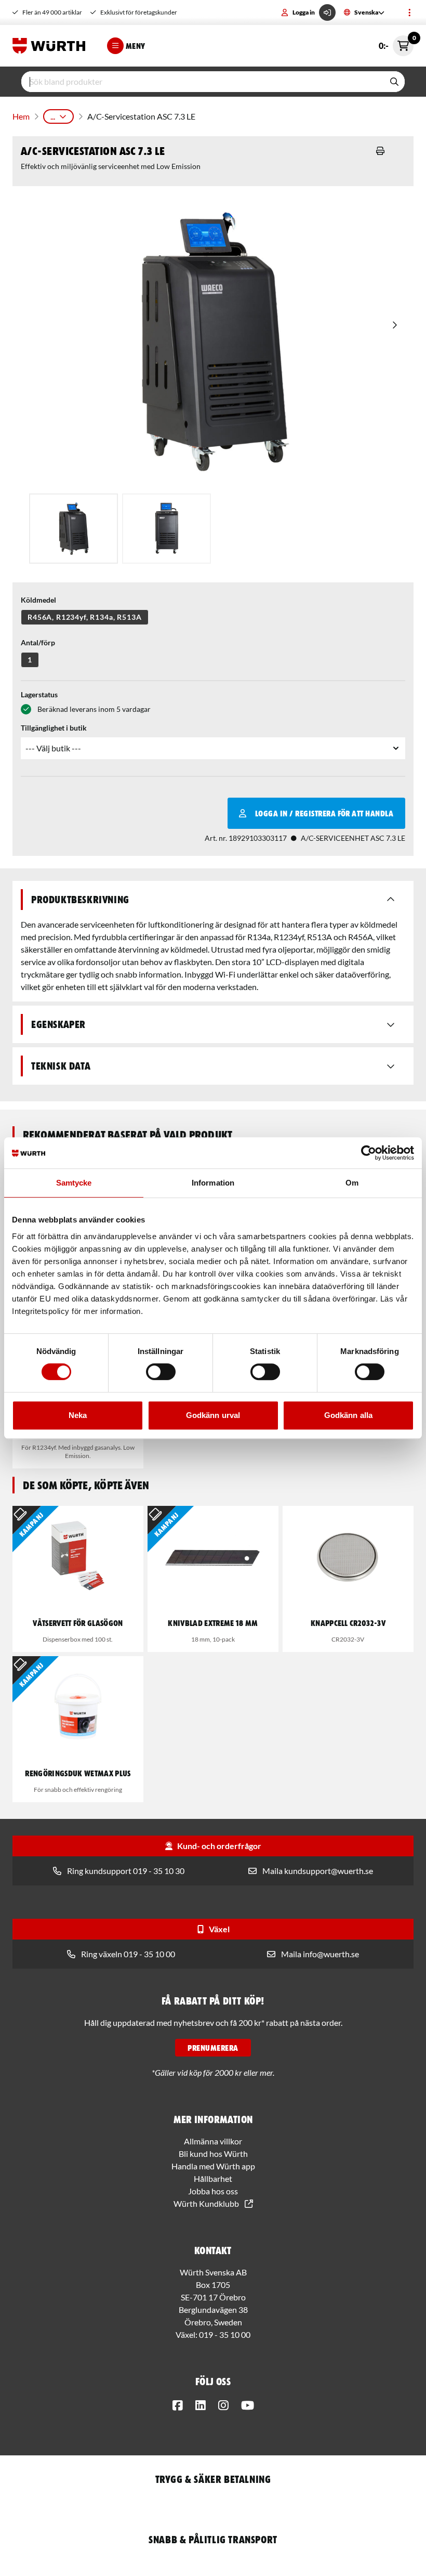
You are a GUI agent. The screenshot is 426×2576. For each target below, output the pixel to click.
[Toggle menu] (409, 12)
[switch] (161, 1372)
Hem (21, 116)
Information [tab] (213, 1183)
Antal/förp (38, 642)
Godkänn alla (348, 1415)
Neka (78, 1415)
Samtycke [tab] (74, 1183)
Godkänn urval (213, 1415)
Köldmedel (38, 600)
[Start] (51, 46)
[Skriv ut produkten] (380, 151)
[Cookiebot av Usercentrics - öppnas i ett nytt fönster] (369, 1153)
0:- (396, 43)
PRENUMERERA (213, 2048)
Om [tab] (352, 1183)
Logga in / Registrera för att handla (324, 813)
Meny (136, 46)
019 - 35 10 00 (225, 2334)
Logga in (304, 12)
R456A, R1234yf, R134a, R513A (85, 617)
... (53, 116)
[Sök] (394, 82)
